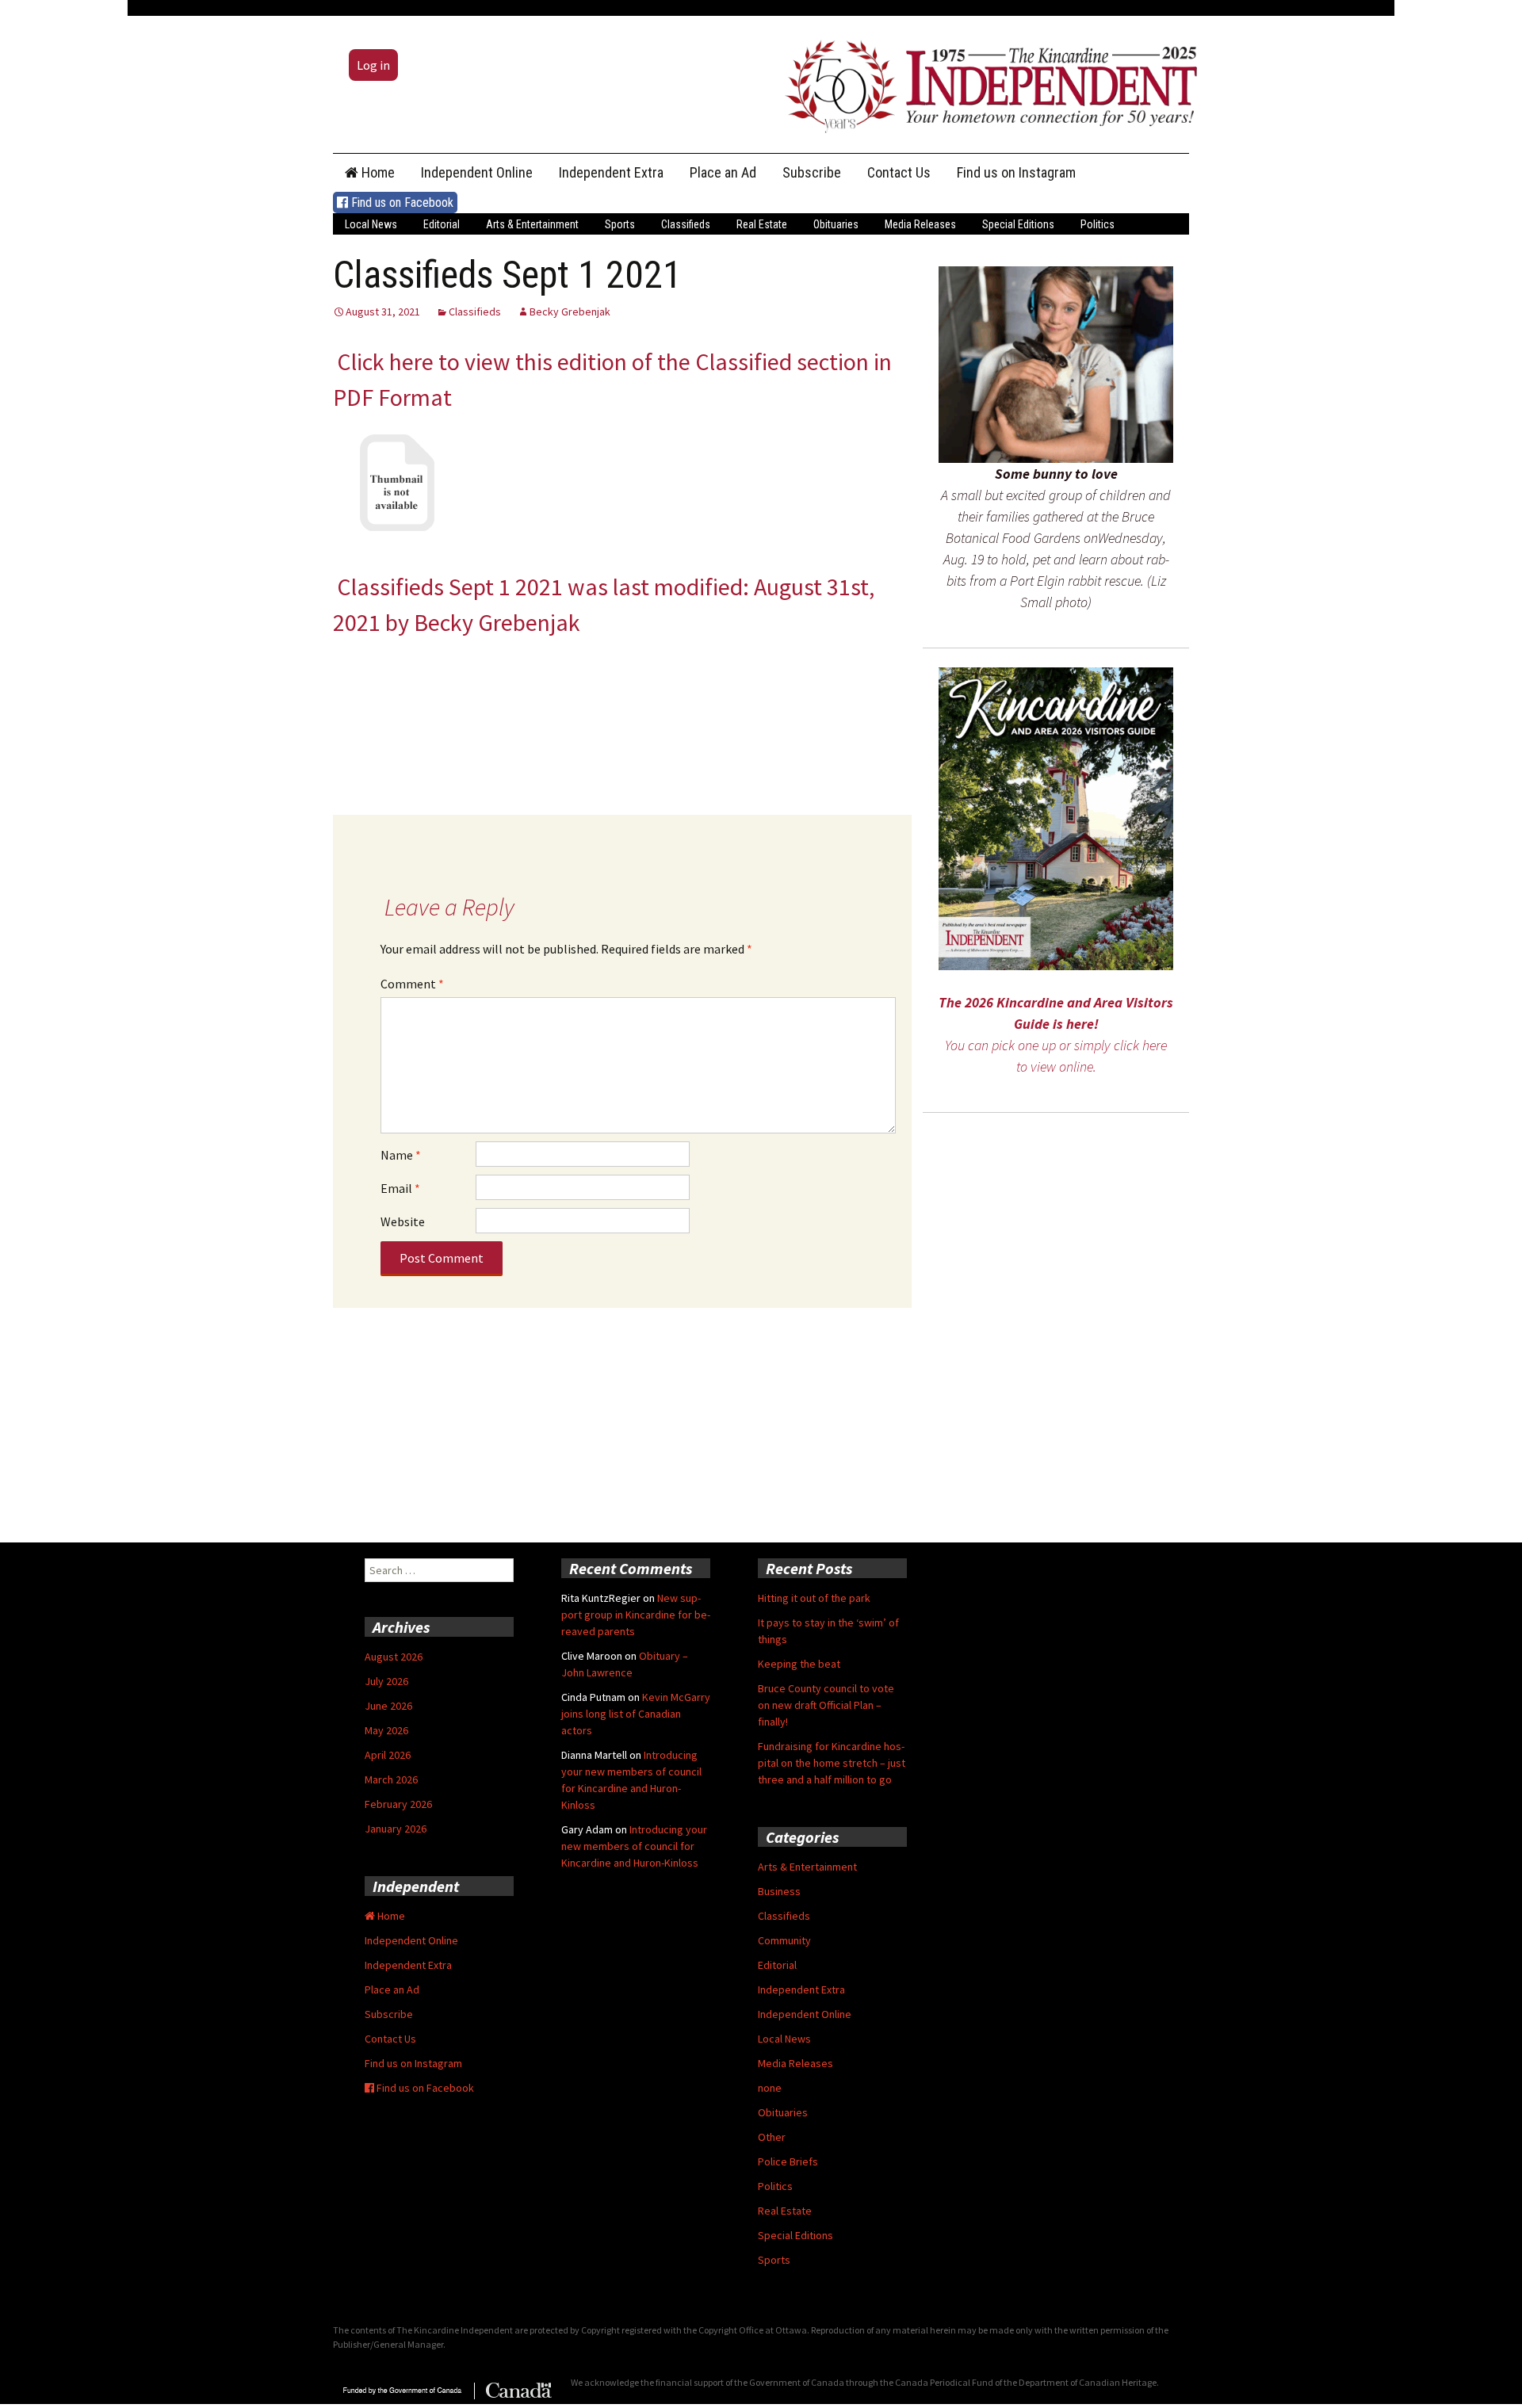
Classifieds (686, 224)
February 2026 (398, 1804)
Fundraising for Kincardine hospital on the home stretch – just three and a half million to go (832, 1763)
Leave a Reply (449, 907)
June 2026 (388, 1706)
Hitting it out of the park (814, 1598)
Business (779, 1891)
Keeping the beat (799, 1664)
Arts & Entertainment (532, 224)
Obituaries (836, 224)
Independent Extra (611, 172)
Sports (620, 224)
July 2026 (386, 1681)
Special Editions (1018, 224)
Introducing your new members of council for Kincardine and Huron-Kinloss (634, 1846)
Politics (1098, 224)
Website (403, 1221)
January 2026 (396, 1829)
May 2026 (386, 1730)
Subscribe (812, 172)
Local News (371, 224)
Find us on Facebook (401, 203)
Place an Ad (723, 172)
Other (772, 2137)
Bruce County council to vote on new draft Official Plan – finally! (826, 1705)
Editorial (442, 224)
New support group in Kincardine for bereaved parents (636, 1615)
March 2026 (391, 1779)
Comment (412, 984)
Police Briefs (788, 2161)
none (770, 2088)
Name (401, 1155)
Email (400, 1188)
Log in (373, 65)
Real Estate (762, 224)
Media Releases (920, 224)
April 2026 (388, 1755)
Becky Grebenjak (570, 312)
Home (377, 172)
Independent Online (477, 172)
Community (784, 1940)
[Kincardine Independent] (987, 82)
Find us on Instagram (1016, 172)
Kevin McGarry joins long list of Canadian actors (636, 1714)
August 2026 (394, 1657)
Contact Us (899, 172)
